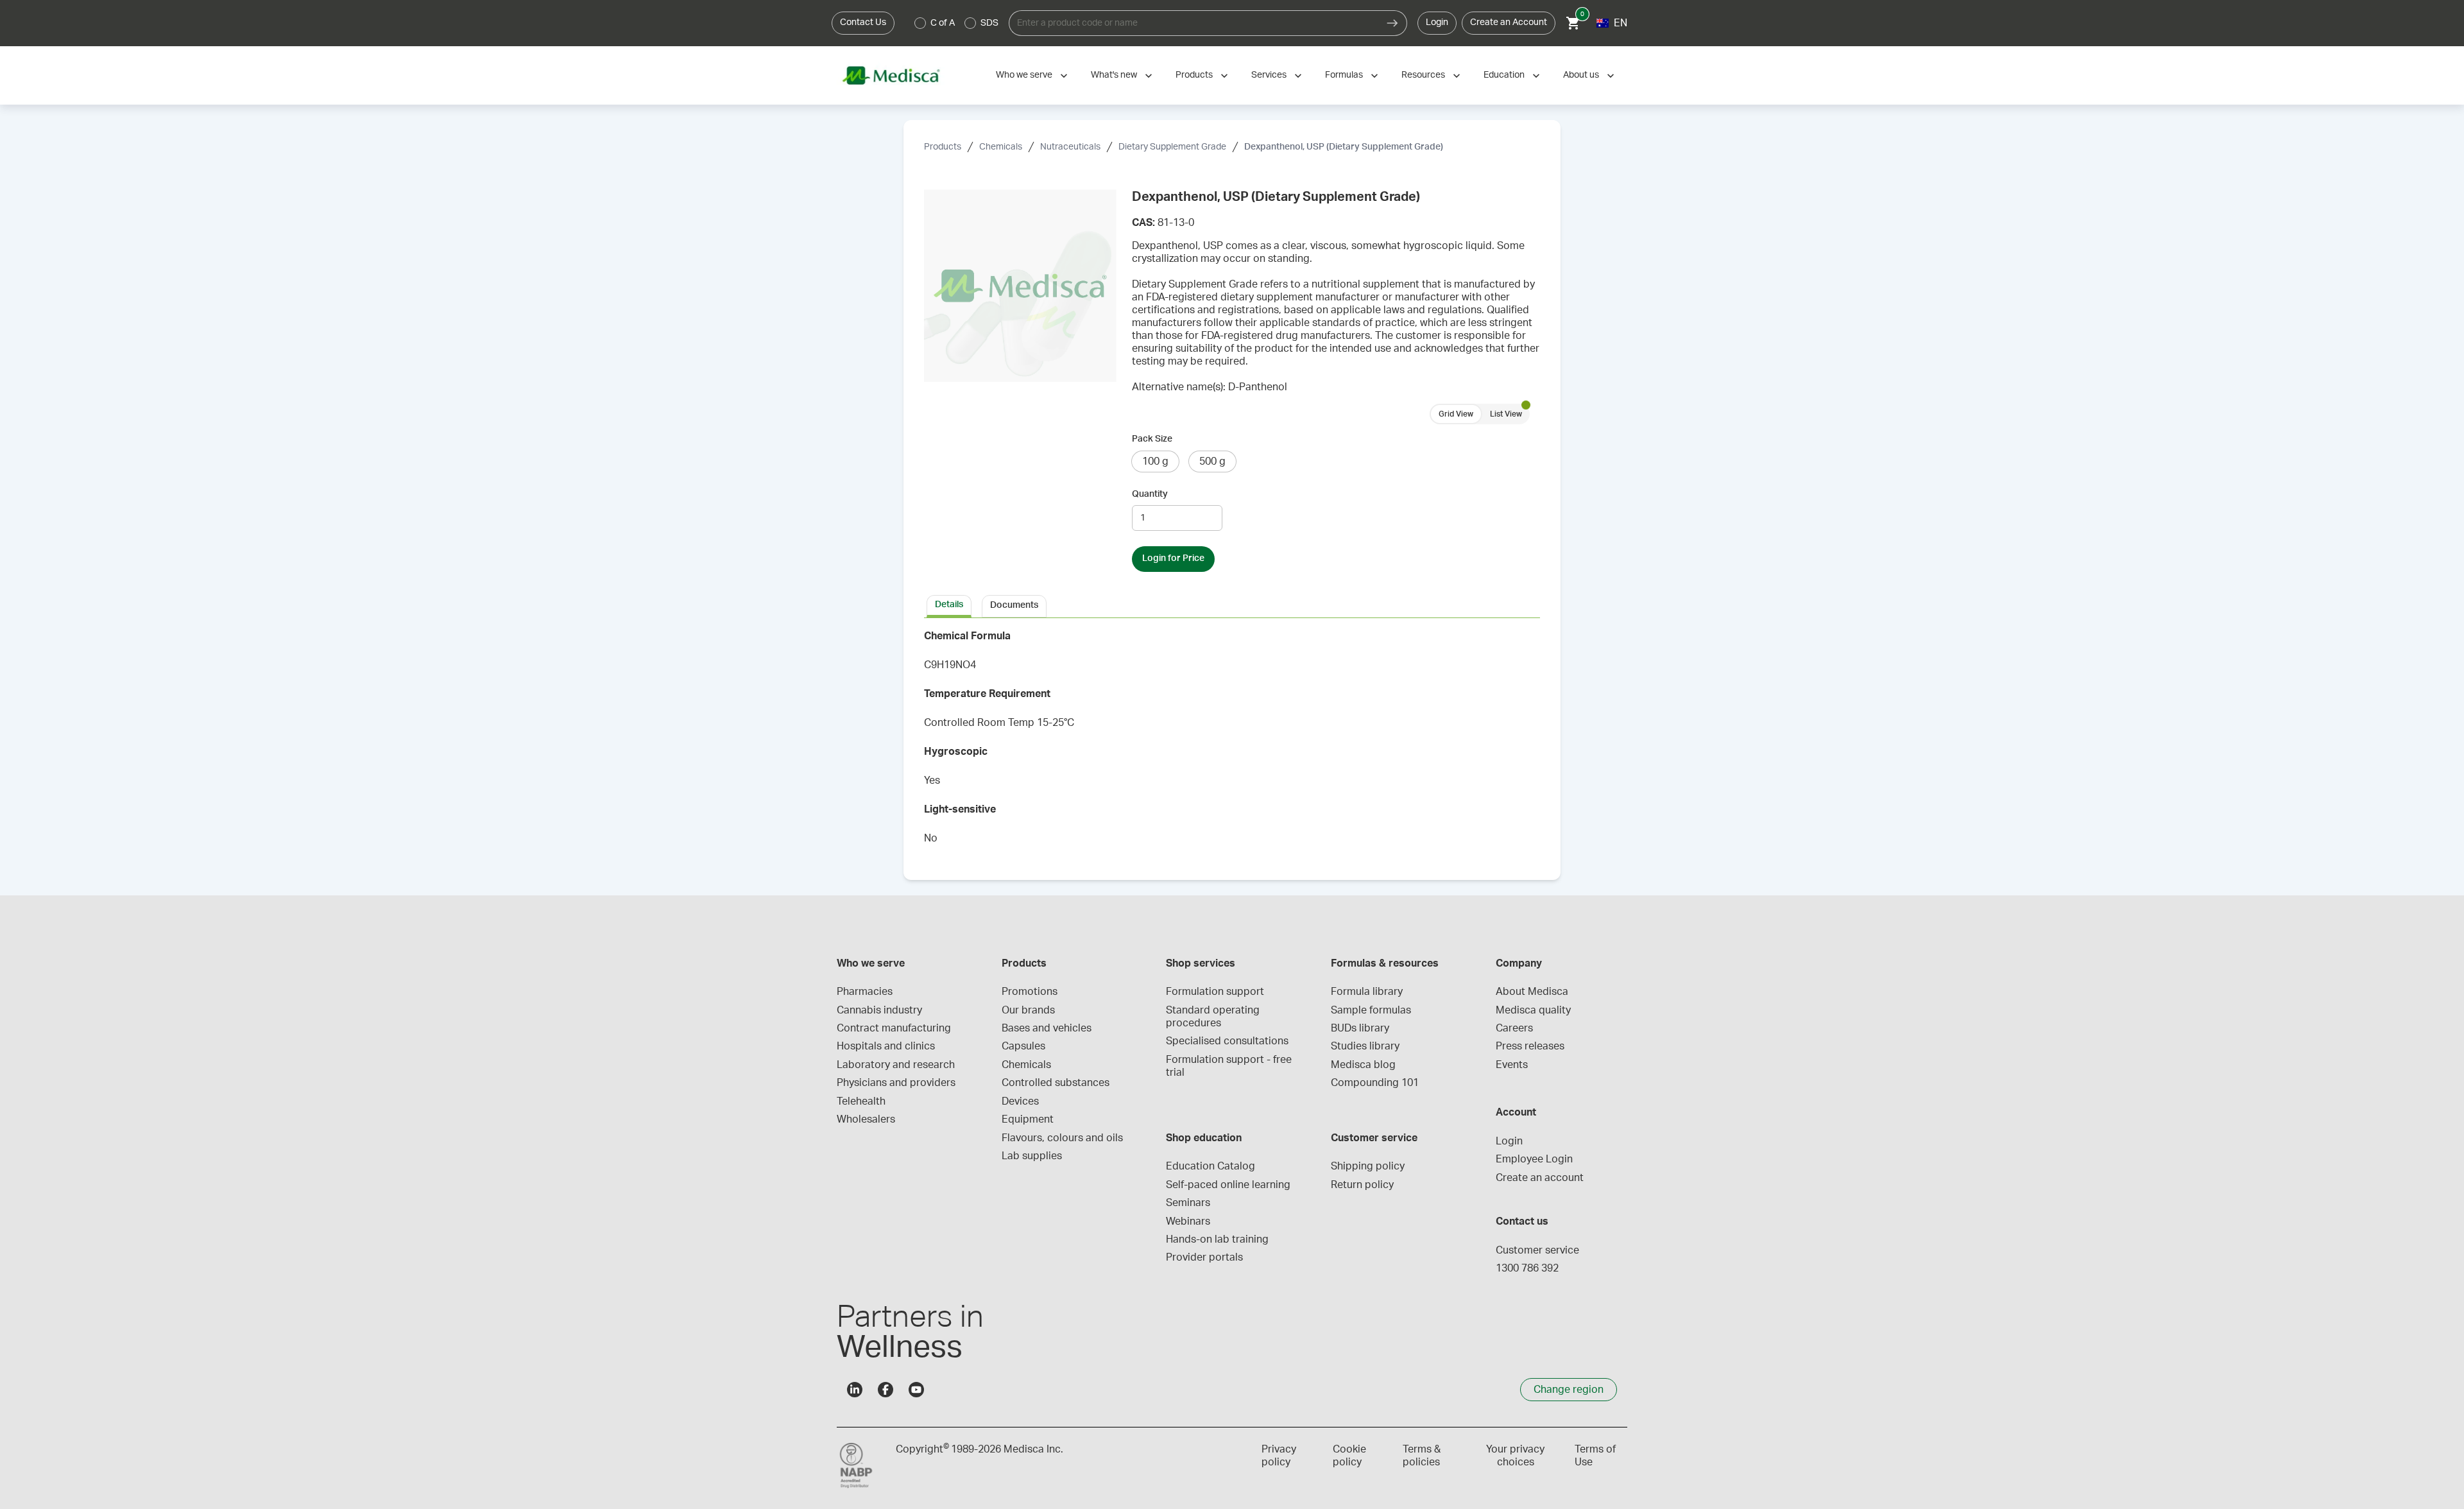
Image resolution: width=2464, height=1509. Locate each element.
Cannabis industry (879, 1010)
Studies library (1365, 1046)
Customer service (1537, 1250)
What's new (1114, 75)
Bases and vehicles (1047, 1028)
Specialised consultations (1227, 1041)
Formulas (1344, 75)
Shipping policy (1368, 1166)
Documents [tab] (1014, 605)
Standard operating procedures (1214, 1017)
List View (1506, 414)
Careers (1514, 1028)
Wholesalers (866, 1119)
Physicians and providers (896, 1083)
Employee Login (1534, 1159)
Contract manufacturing (894, 1028)
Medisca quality (1533, 1010)
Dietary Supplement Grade (1172, 147)
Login (1437, 22)
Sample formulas (1371, 1010)
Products (1194, 75)
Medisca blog (1363, 1065)
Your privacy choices (1515, 1456)
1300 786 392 (1527, 1268)
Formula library (1367, 992)
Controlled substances (1056, 1083)
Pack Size (1152, 439)
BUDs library (1360, 1028)
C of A (943, 23)
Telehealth (861, 1101)
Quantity (1150, 494)
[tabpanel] (1232, 741)
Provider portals (1204, 1257)
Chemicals (1001, 147)
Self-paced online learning (1228, 1185)
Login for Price (1173, 558)
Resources (1423, 75)
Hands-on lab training (1217, 1239)
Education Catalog (1211, 1166)
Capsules (1023, 1046)
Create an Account (1509, 22)
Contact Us (863, 22)
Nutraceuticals (1070, 147)
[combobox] (1193, 23)
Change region (1569, 1390)
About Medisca (1532, 992)
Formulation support (1215, 992)
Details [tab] (949, 605)
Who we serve (1024, 75)
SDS (989, 23)
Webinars (1188, 1221)
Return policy (1362, 1185)
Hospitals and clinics (886, 1046)
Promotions (1030, 992)
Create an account (1540, 1178)
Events (1512, 1065)
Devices (1020, 1101)
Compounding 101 (1375, 1083)
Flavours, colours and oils (1062, 1138)
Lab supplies (1032, 1156)
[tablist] (1232, 605)
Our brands (1028, 1010)
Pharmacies (865, 992)
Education (1504, 75)
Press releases (1530, 1046)
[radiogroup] (957, 23)
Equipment (1028, 1119)
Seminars (1188, 1203)
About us (1581, 75)
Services (1269, 75)
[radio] (920, 23)
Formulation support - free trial (1230, 1066)
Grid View (1456, 414)
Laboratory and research (896, 1065)
